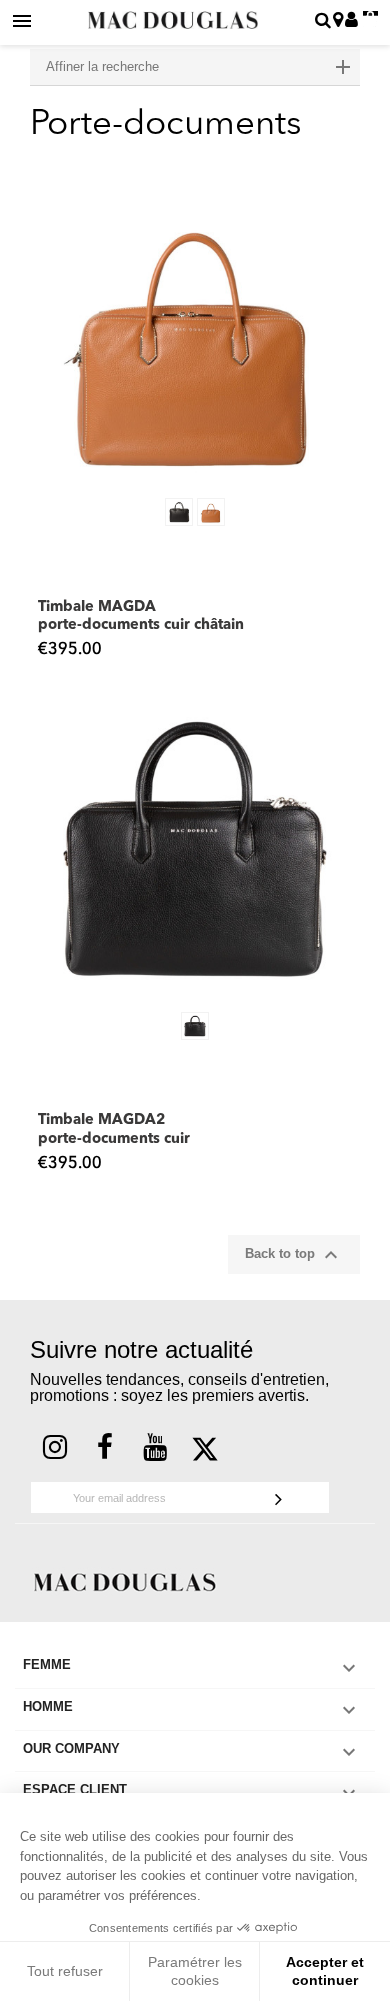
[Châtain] (211, 512)
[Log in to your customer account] (351, 21)
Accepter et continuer (325, 1971)
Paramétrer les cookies (195, 1971)
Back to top (294, 1255)
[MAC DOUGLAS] (125, 1581)
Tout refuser (65, 1971)
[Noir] (179, 512)
